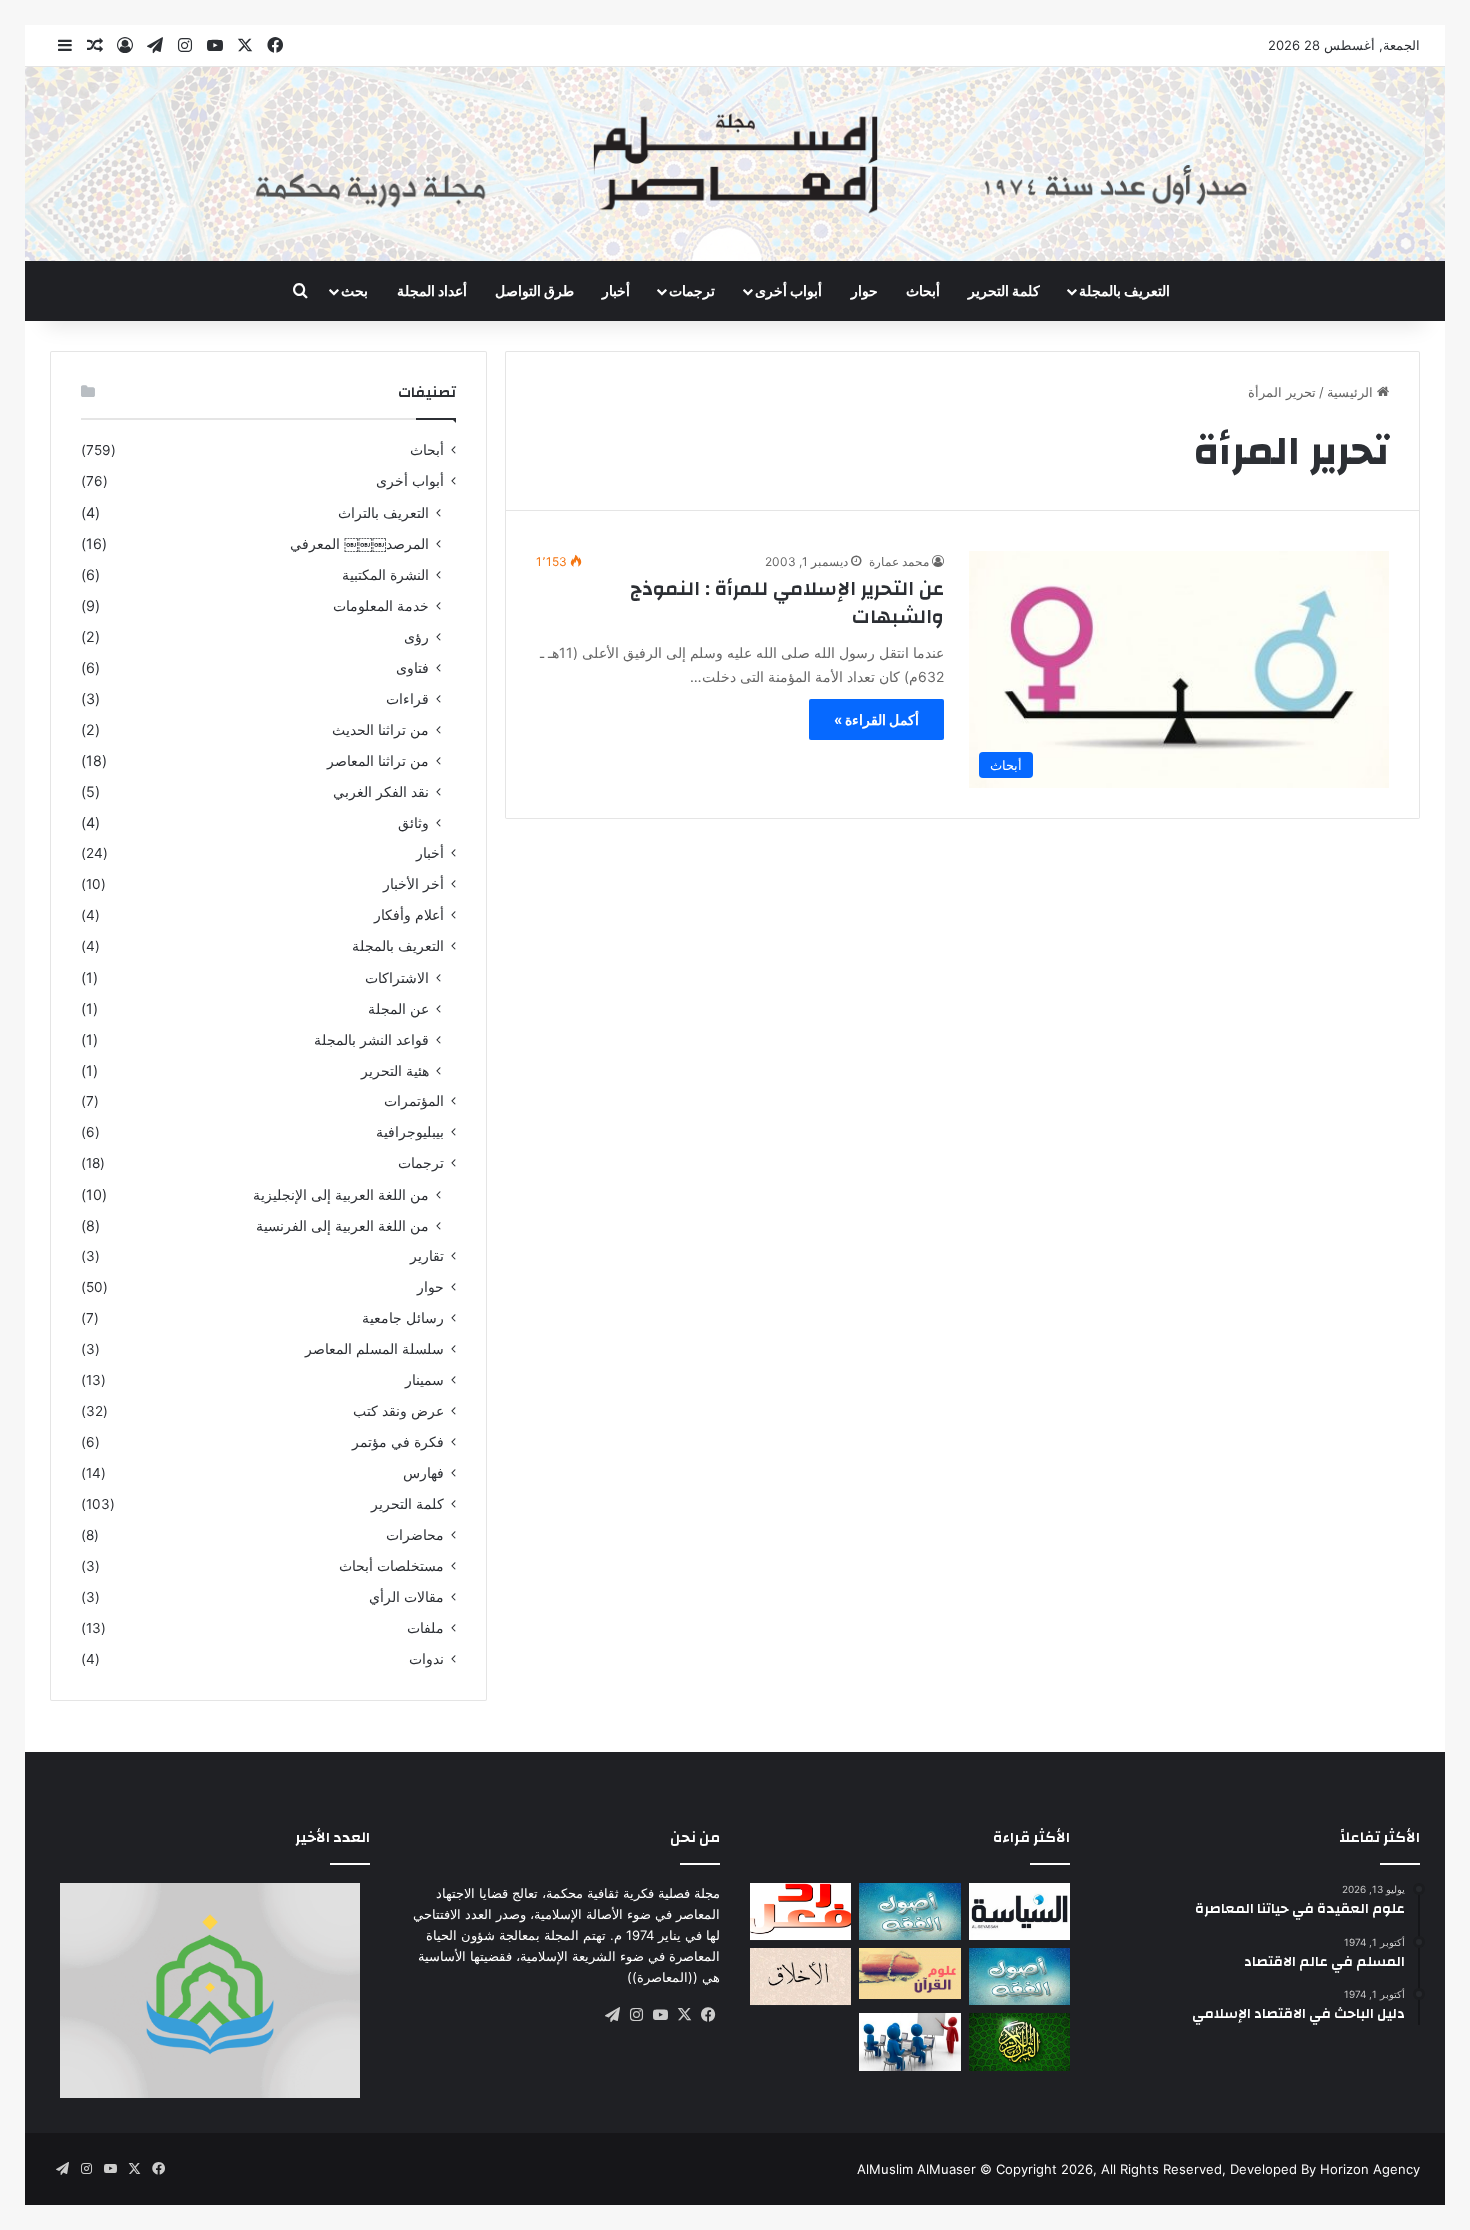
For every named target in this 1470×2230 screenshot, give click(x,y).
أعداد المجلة (432, 290)
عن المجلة (398, 1008)
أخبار (616, 290)
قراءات (407, 698)
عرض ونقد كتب (398, 1411)
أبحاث (923, 290)
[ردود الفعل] (800, 1911)
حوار (864, 290)
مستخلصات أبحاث (391, 1566)
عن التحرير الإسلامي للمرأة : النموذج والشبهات (787, 602)
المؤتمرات (414, 1101)
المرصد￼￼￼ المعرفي (359, 543)
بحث (354, 290)
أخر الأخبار (413, 884)
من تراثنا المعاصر (378, 760)
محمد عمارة (899, 561)
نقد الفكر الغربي (381, 791)
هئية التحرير (395, 1070)
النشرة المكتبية (385, 574)
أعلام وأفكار (409, 915)
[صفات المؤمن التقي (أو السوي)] (800, 1976)
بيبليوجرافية (410, 1132)
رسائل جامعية (403, 1318)
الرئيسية (1352, 392)
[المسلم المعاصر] (735, 164)
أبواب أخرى (410, 481)
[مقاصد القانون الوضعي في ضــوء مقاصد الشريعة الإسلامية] (909, 1911)
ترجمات (692, 290)
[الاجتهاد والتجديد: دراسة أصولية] (1019, 1976)
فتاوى (412, 667)
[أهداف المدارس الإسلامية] (909, 2041)
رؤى (416, 636)
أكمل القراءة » (876, 719)
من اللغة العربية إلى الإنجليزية (341, 1194)
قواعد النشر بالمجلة (371, 1039)
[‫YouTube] (660, 2015)
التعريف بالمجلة (1124, 290)
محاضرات (415, 1535)
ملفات (425, 1628)
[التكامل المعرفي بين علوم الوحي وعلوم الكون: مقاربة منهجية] (909, 1973)
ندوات (426, 1659)
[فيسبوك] (708, 2015)
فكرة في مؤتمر (398, 1442)
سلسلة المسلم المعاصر (374, 1349)
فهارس (423, 1473)
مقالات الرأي (406, 1597)
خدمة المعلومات (381, 605)
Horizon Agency (1370, 2169)
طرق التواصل (534, 290)
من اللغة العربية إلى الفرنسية (342, 1225)
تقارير (427, 1256)
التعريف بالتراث (383, 512)
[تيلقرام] (612, 2015)
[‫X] (684, 2015)
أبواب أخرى (788, 290)
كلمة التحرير (1004, 290)
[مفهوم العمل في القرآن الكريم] (1019, 2041)
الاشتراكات (397, 977)
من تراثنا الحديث (380, 729)
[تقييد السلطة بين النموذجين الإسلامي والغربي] (1019, 1911)
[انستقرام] (636, 2015)
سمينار (424, 1380)
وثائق (413, 822)
